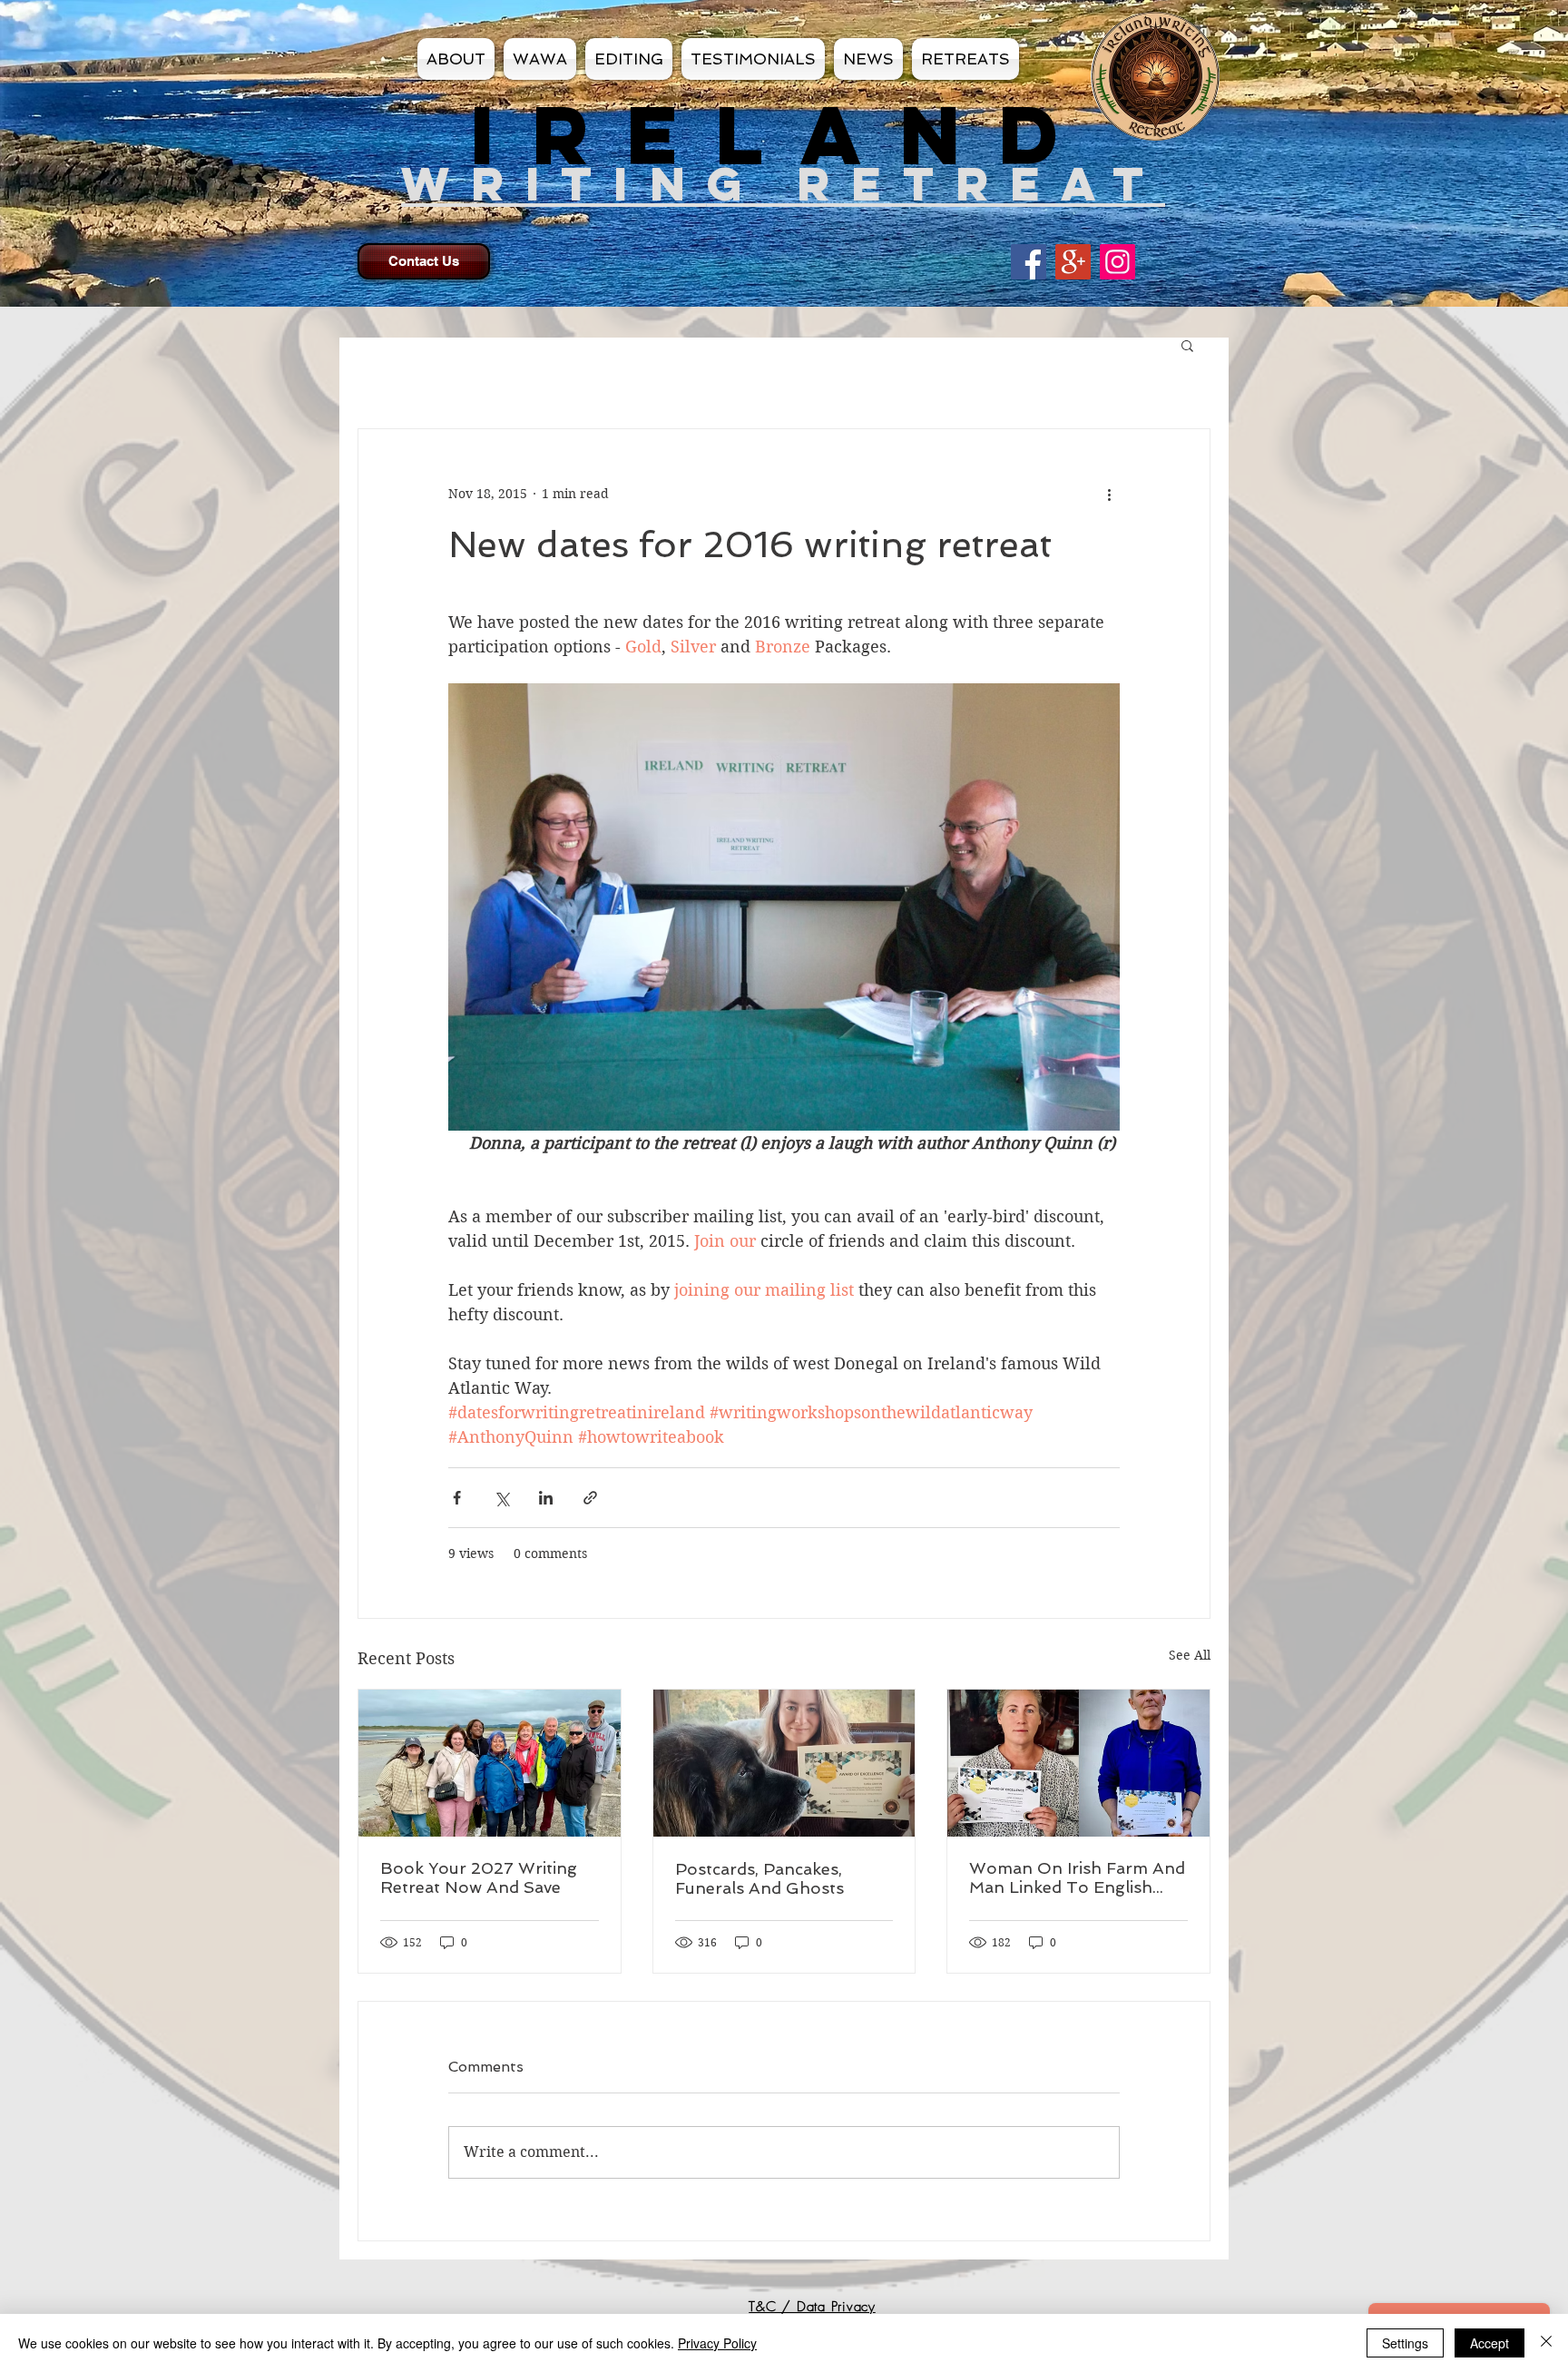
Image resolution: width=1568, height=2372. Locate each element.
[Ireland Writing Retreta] (1117, 262)
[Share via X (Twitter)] (501, 1498)
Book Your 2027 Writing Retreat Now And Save (479, 1877)
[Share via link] (590, 1498)
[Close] (1546, 2343)
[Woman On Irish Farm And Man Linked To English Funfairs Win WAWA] (1078, 1763)
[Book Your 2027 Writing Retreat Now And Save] (490, 1763)
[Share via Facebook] (457, 1498)
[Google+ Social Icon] (1073, 262)
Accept (1490, 2343)
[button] (1187, 345)
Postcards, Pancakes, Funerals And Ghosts (759, 1878)
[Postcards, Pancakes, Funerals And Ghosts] (784, 1763)
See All (1190, 1655)
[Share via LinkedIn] (546, 1498)
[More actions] (1109, 495)
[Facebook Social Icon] (1029, 262)
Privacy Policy (717, 2343)
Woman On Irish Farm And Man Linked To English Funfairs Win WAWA (1077, 1877)
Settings (1405, 2343)
